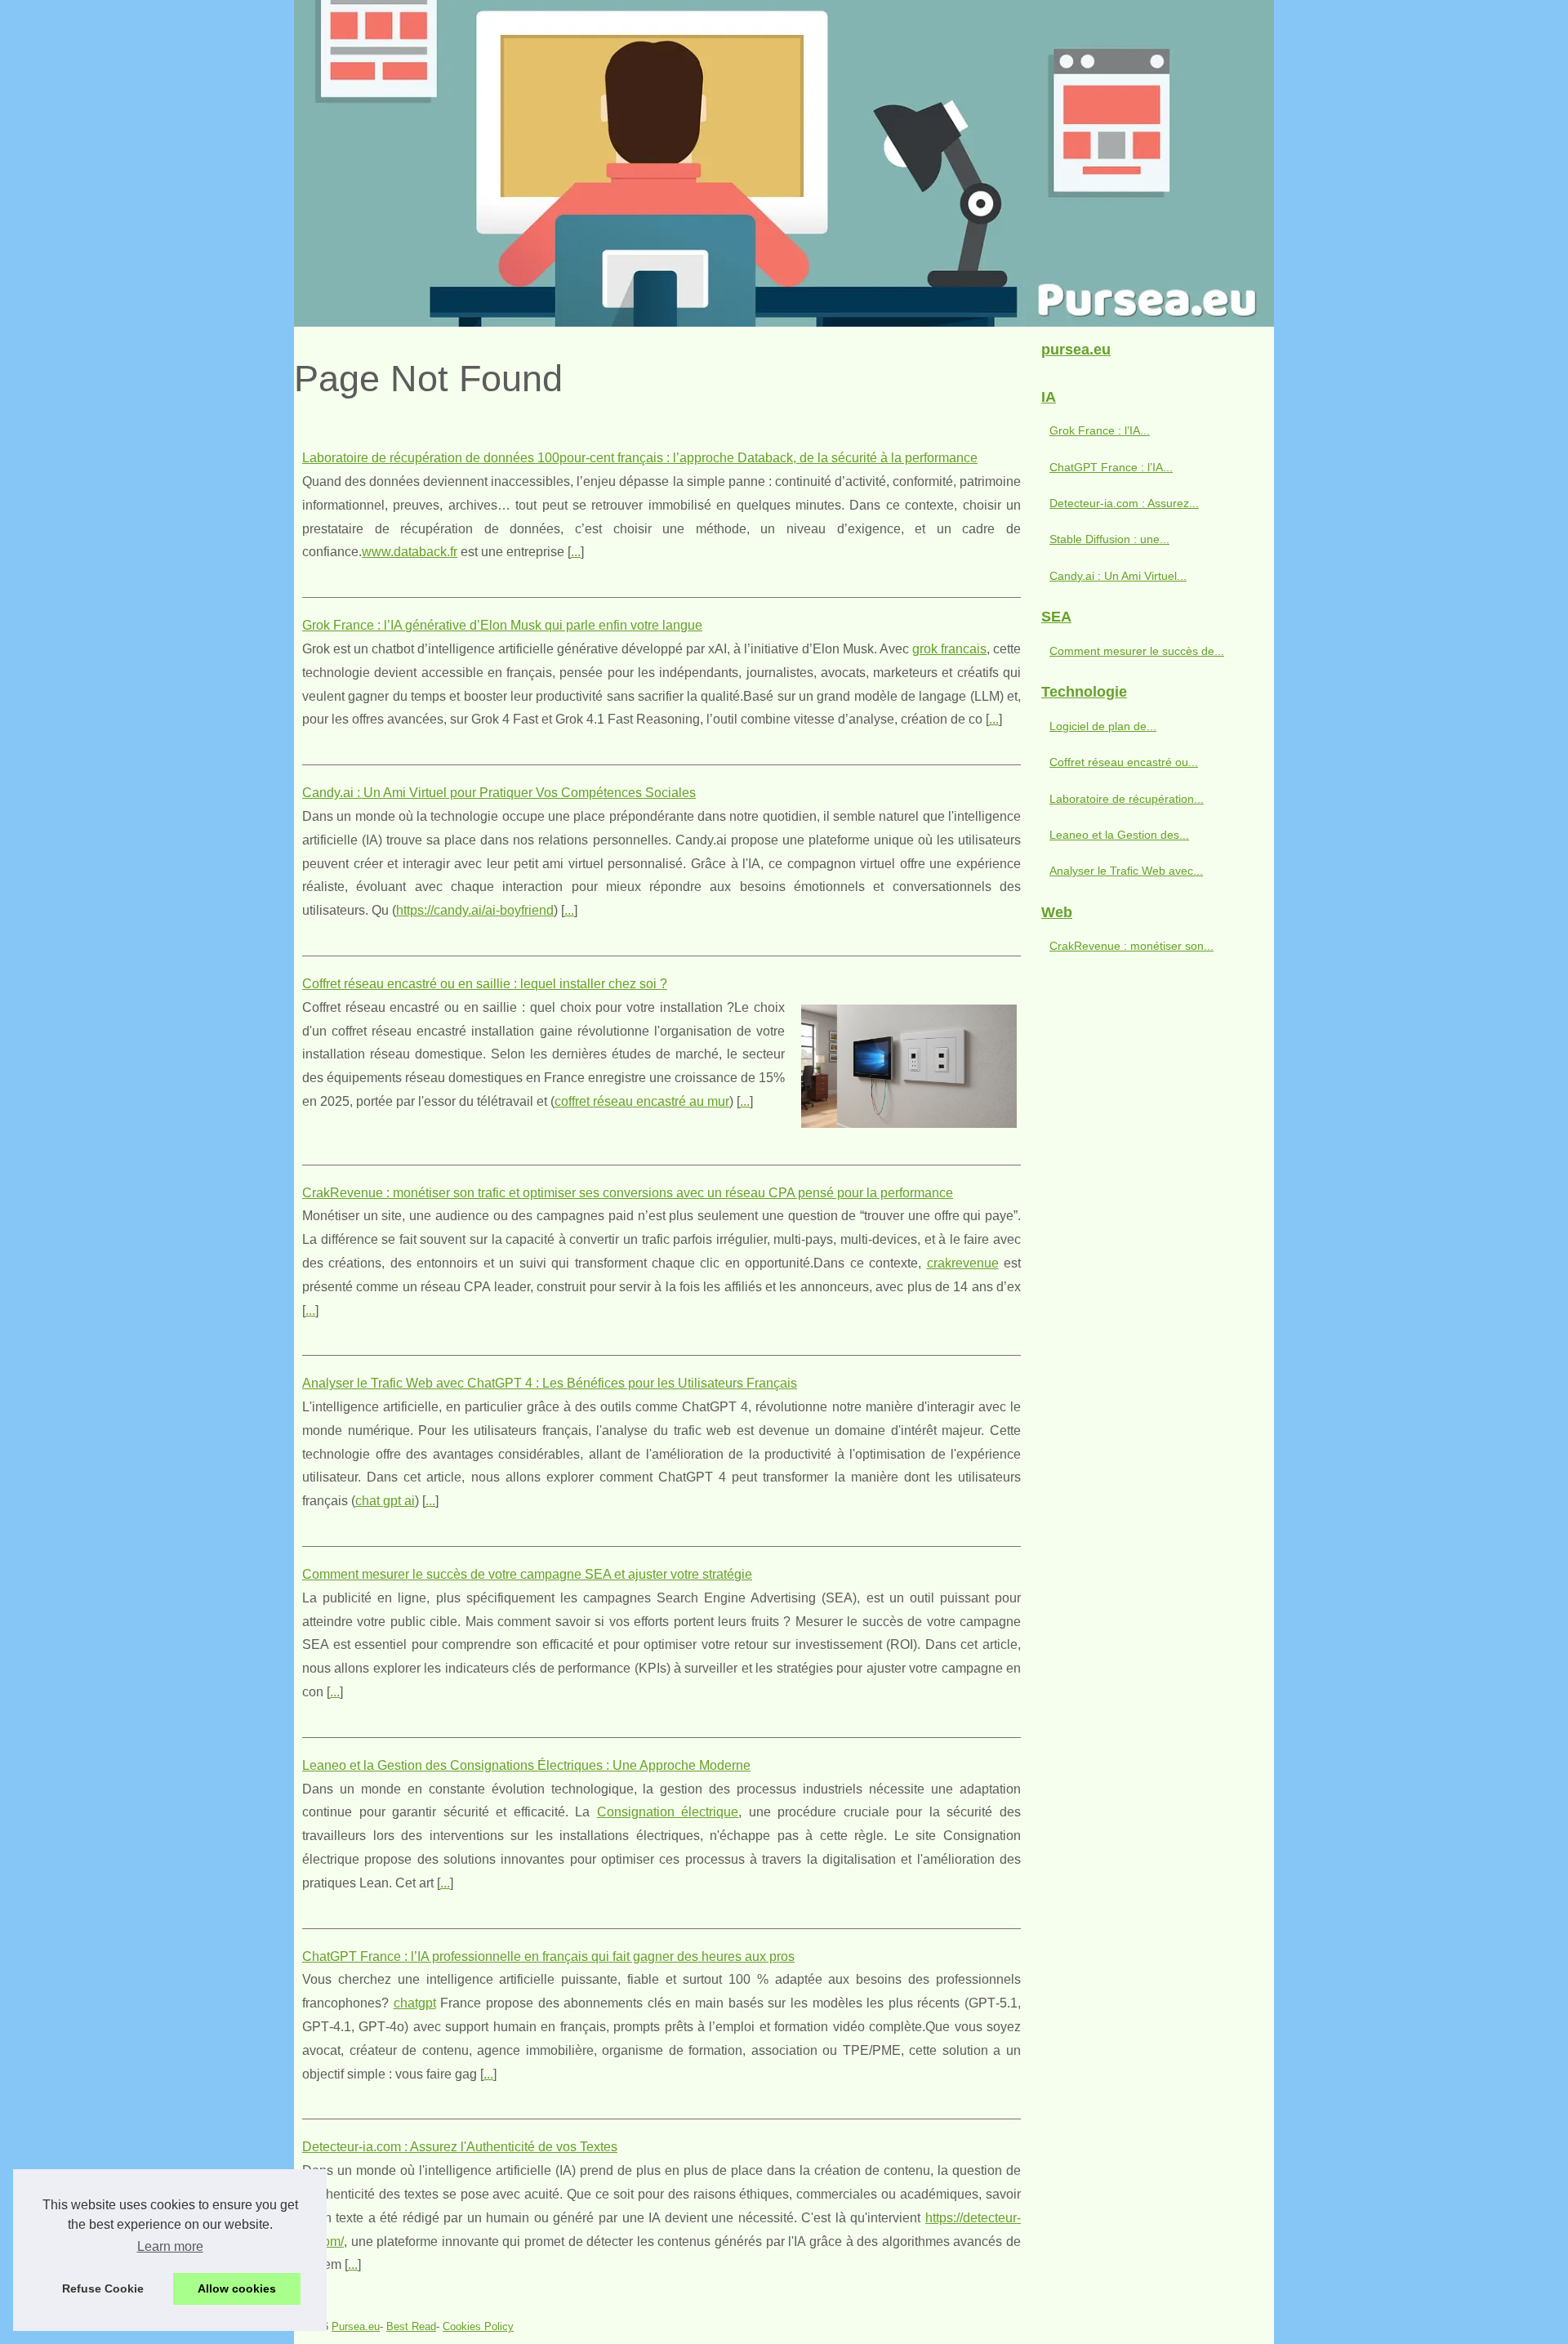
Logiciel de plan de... (1103, 726)
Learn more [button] (170, 2246)
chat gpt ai (385, 1501)
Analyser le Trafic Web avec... (1126, 871)
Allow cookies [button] (237, 2288)
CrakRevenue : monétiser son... (1131, 946)
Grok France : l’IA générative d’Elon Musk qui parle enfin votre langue (502, 625)
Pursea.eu (356, 2326)
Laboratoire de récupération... (1127, 799)
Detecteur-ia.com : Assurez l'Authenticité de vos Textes (460, 2147)
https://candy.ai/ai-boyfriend (475, 910)
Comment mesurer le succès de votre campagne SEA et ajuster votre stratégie (527, 1574)
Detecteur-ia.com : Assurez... (1124, 503)
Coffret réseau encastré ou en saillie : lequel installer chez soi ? (485, 984)
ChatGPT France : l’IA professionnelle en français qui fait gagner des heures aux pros (548, 1956)
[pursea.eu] (784, 163)
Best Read (411, 2326)
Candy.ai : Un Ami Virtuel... (1118, 576)
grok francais (949, 649)
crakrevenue (963, 1263)
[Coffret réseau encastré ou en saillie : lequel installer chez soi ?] (909, 1064)
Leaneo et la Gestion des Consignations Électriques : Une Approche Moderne (526, 1765)
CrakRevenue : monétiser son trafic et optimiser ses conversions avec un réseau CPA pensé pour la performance (628, 1193)
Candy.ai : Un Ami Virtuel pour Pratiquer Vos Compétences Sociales (499, 793)
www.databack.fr (410, 552)
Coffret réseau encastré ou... (1124, 762)
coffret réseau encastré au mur (642, 1101)
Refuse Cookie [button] (103, 2288)
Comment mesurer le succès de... (1137, 651)
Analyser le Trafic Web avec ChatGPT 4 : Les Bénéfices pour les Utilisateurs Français (550, 1383)
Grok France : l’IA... (1100, 430)
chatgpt (415, 2003)
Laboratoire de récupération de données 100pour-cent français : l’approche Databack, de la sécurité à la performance (640, 458)
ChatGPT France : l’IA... (1111, 467)
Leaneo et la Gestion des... (1119, 835)
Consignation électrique (668, 1812)
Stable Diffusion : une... (1109, 539)
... (576, 552)
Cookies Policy (478, 2326)
